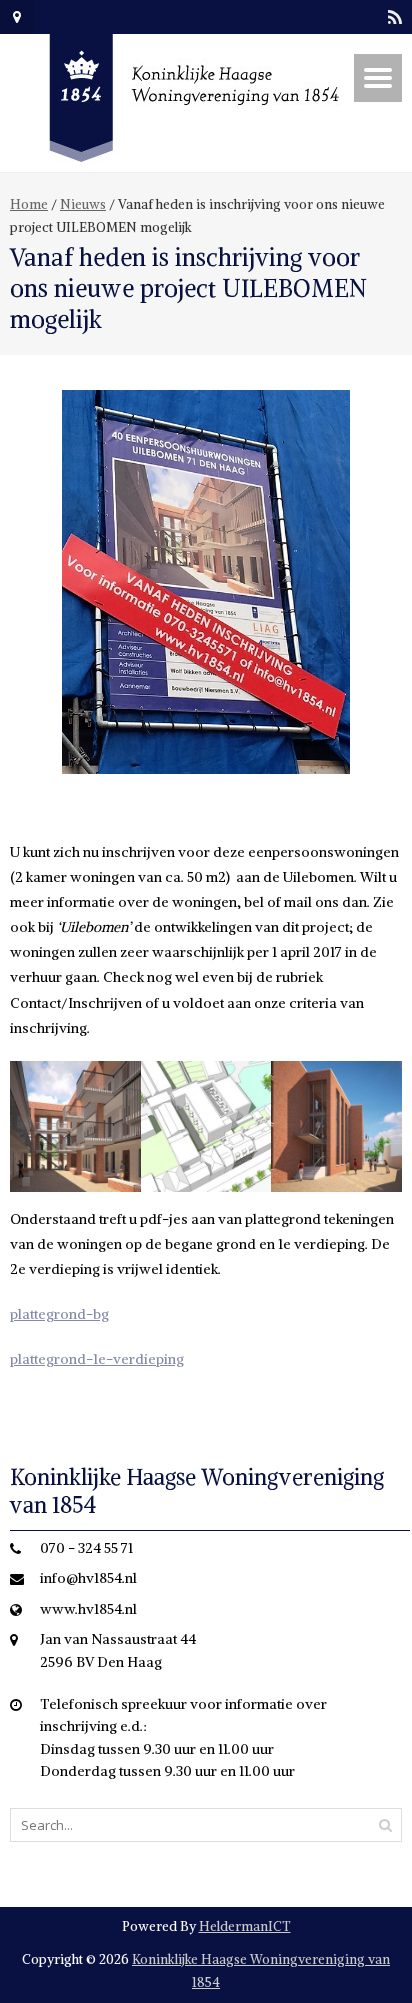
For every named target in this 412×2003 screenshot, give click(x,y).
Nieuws (83, 204)
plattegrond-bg (59, 1314)
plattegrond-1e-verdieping (97, 1359)
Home (29, 204)
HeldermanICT (245, 1926)
